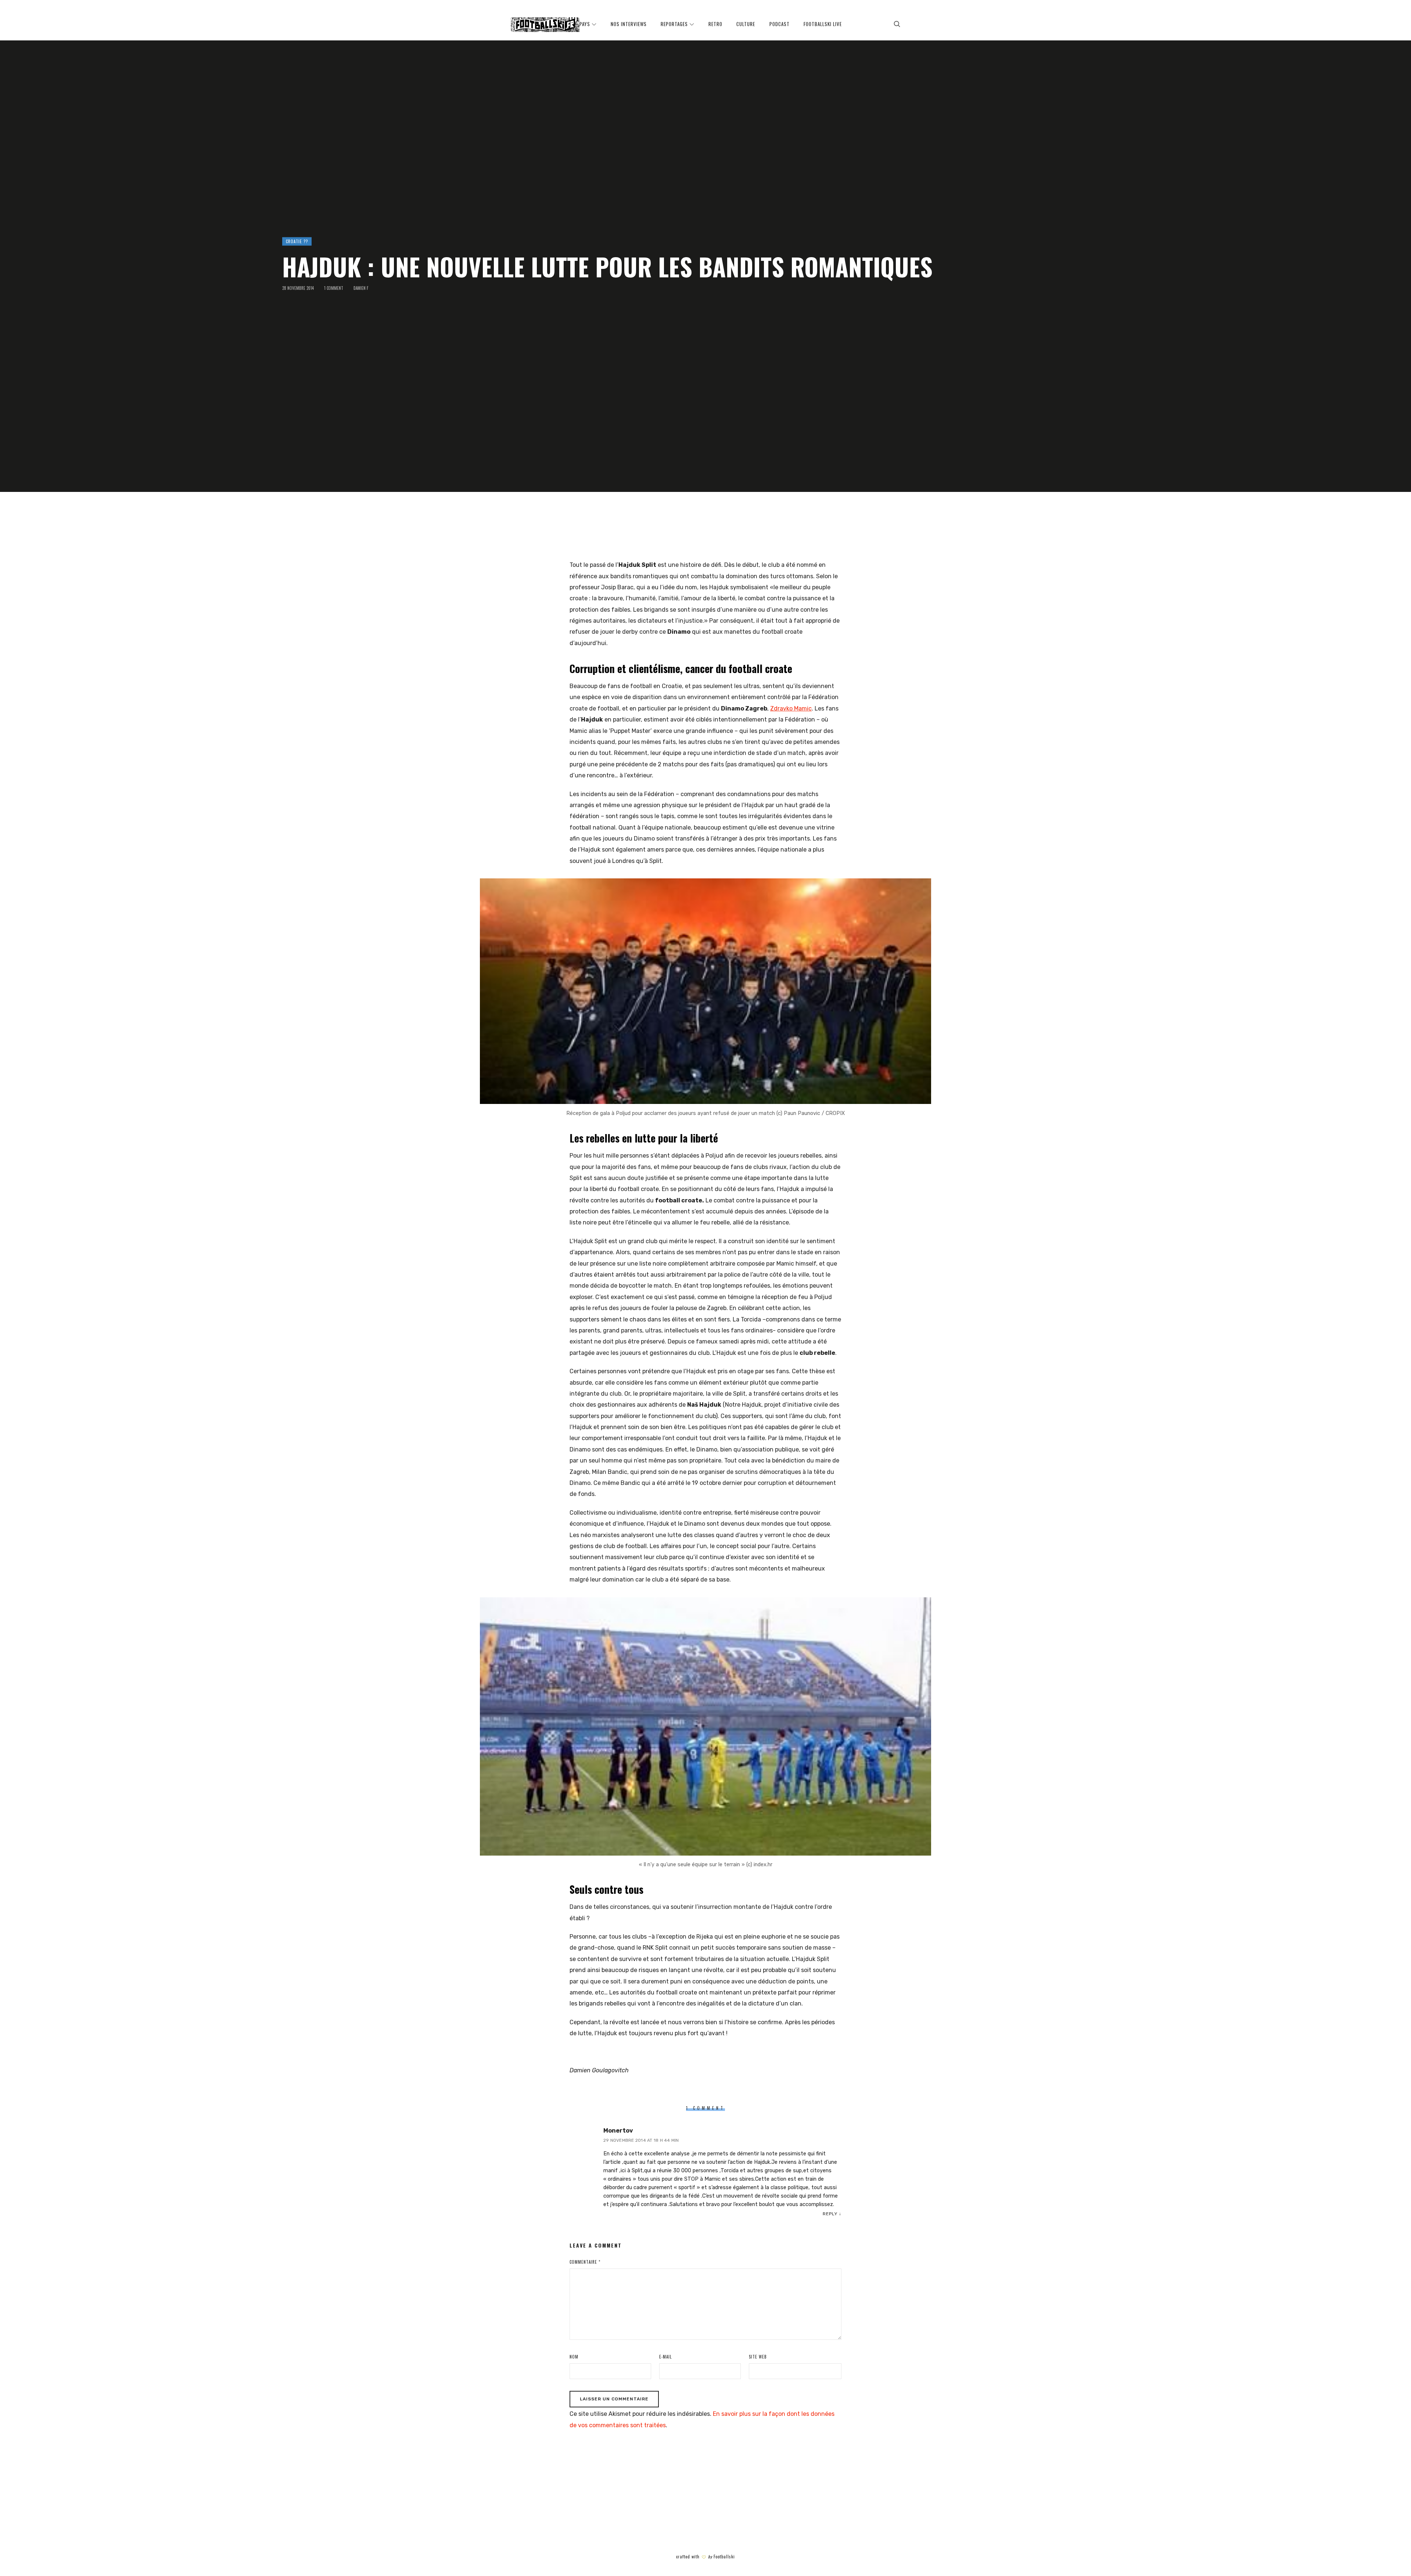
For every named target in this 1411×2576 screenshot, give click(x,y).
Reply (830, 2214)
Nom (574, 2357)
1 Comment (334, 288)
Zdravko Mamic (791, 708)
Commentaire (585, 2262)
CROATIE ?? (297, 241)
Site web (758, 2357)
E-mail (665, 2357)
